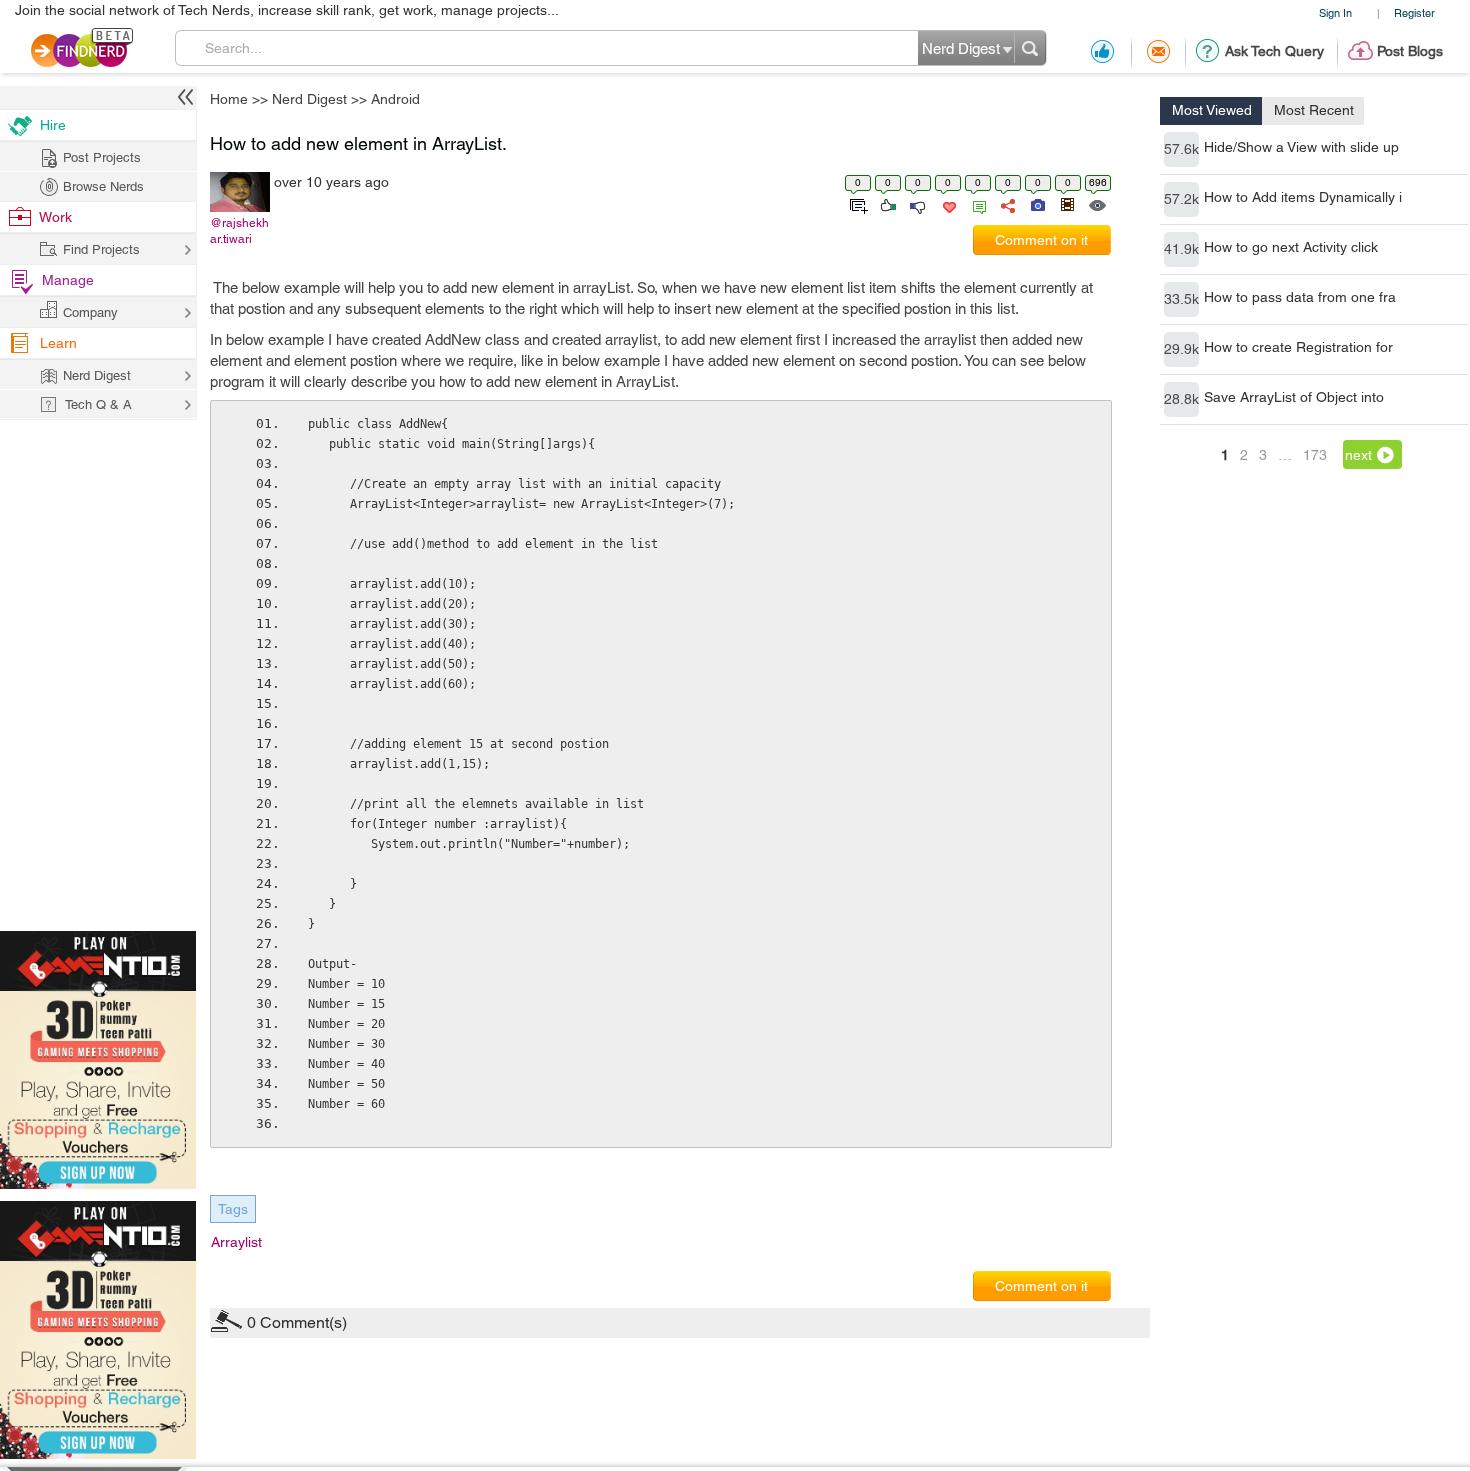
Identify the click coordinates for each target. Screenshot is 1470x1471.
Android (893, 578)
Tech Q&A (845, 904)
